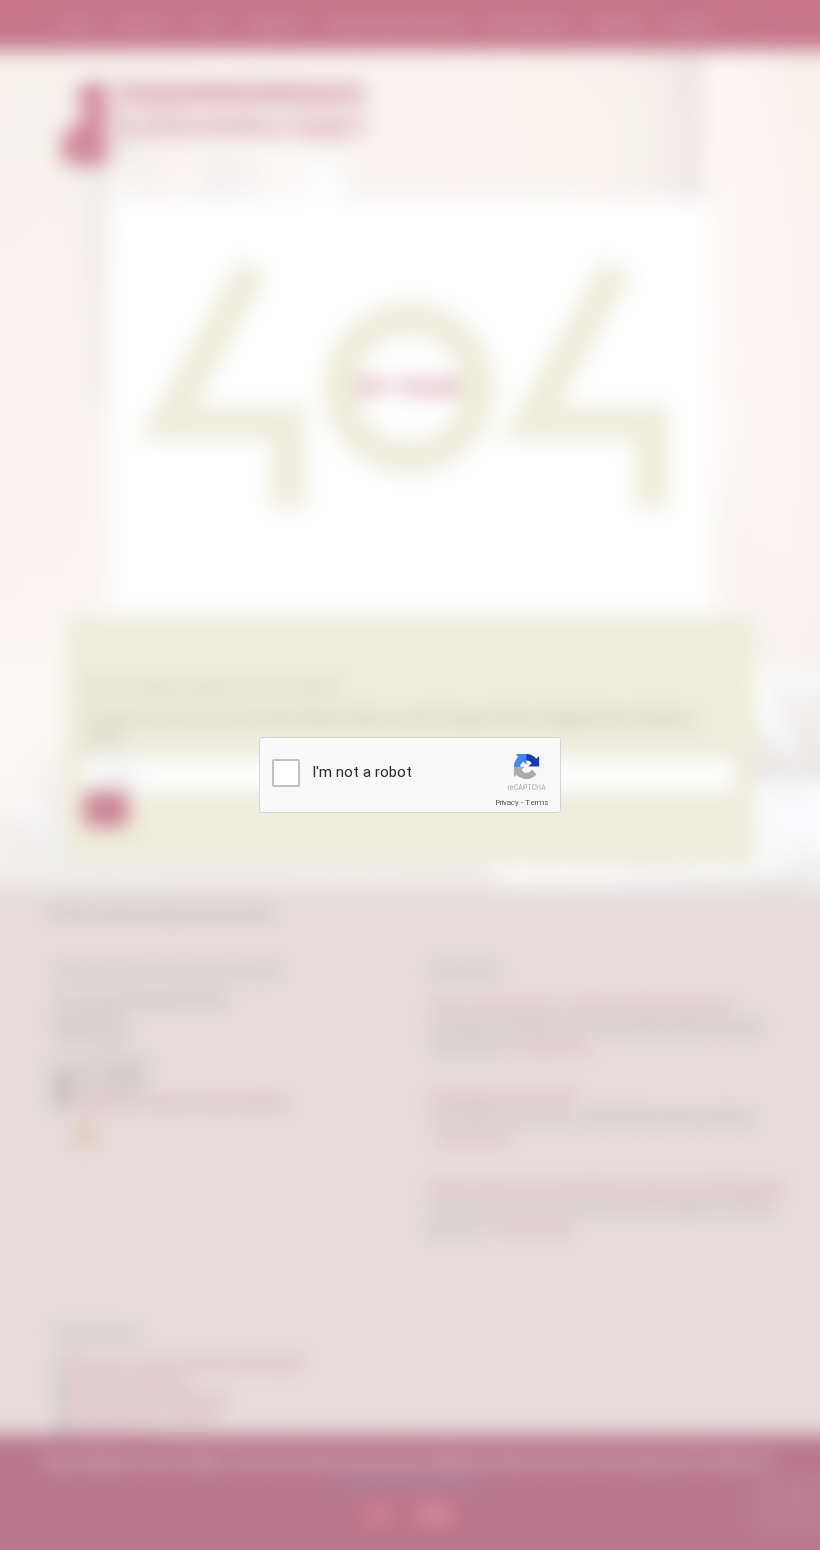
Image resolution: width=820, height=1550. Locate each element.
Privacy (507, 802)
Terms (537, 802)
